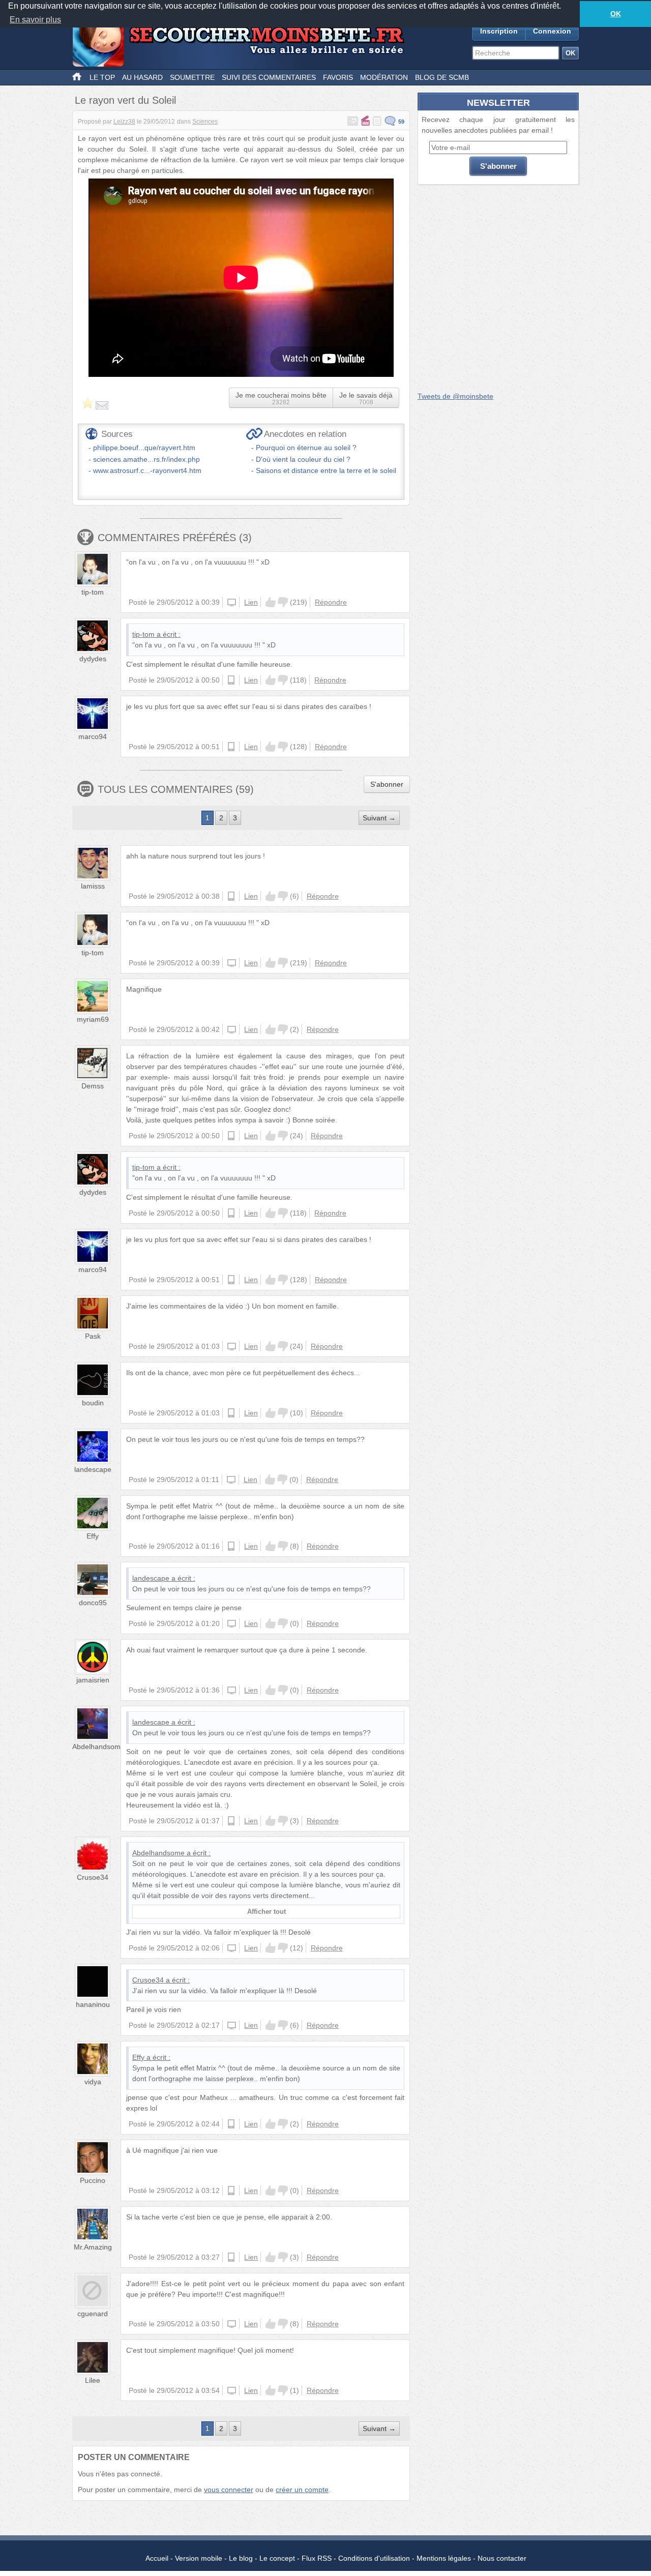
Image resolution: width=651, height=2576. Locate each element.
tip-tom (93, 592)
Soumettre (192, 77)
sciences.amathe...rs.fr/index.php (146, 459)
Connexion (552, 31)
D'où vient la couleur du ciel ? (303, 459)
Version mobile (199, 2558)
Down (283, 602)
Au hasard (142, 77)
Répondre (331, 602)
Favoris (338, 77)
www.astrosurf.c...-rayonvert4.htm (147, 470)
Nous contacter (502, 2558)
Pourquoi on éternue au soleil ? (306, 448)
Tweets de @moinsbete (455, 396)
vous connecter (229, 2490)
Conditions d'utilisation (374, 2558)
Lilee (93, 2380)
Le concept (277, 2558)
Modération (384, 77)
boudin (93, 1403)
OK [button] (616, 14)
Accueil (157, 2558)
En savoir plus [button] (35, 20)
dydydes (93, 659)
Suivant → (379, 818)
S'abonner (387, 784)
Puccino (93, 2180)
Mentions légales (444, 2558)
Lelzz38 (124, 122)
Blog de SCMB (442, 77)
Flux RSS (317, 2558)
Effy (93, 1536)
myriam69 (93, 1019)
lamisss (93, 886)
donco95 (93, 1603)
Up (271, 602)
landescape (93, 1469)
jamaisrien (93, 1680)
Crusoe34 (93, 1877)
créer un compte (302, 2490)
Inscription (499, 31)
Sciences (205, 122)
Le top (102, 77)
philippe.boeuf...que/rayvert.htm (144, 448)
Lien (251, 602)
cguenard (93, 2314)
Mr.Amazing (93, 2247)
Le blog (241, 2558)
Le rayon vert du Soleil (125, 100)
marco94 (93, 736)
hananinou (93, 2004)
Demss (93, 1086)
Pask (93, 1336)
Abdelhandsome (98, 1746)
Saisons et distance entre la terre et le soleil (326, 470)
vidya (93, 2082)
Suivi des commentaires (269, 77)
